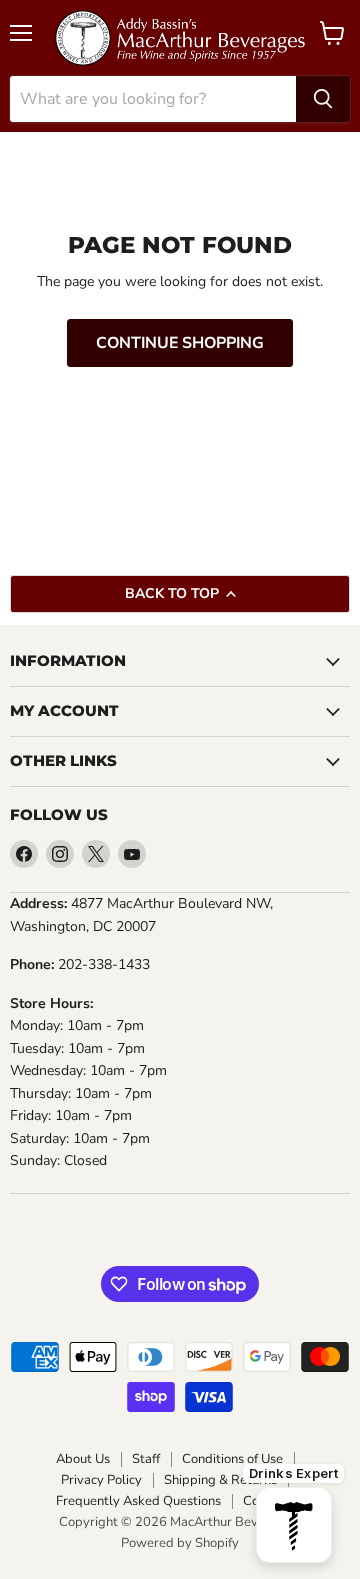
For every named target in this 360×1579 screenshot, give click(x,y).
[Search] (323, 99)
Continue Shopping (180, 343)
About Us (83, 1459)
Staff (146, 1459)
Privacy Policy (101, 1480)
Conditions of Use (232, 1459)
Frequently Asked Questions (138, 1501)
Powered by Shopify (180, 1543)
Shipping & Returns (220, 1480)
